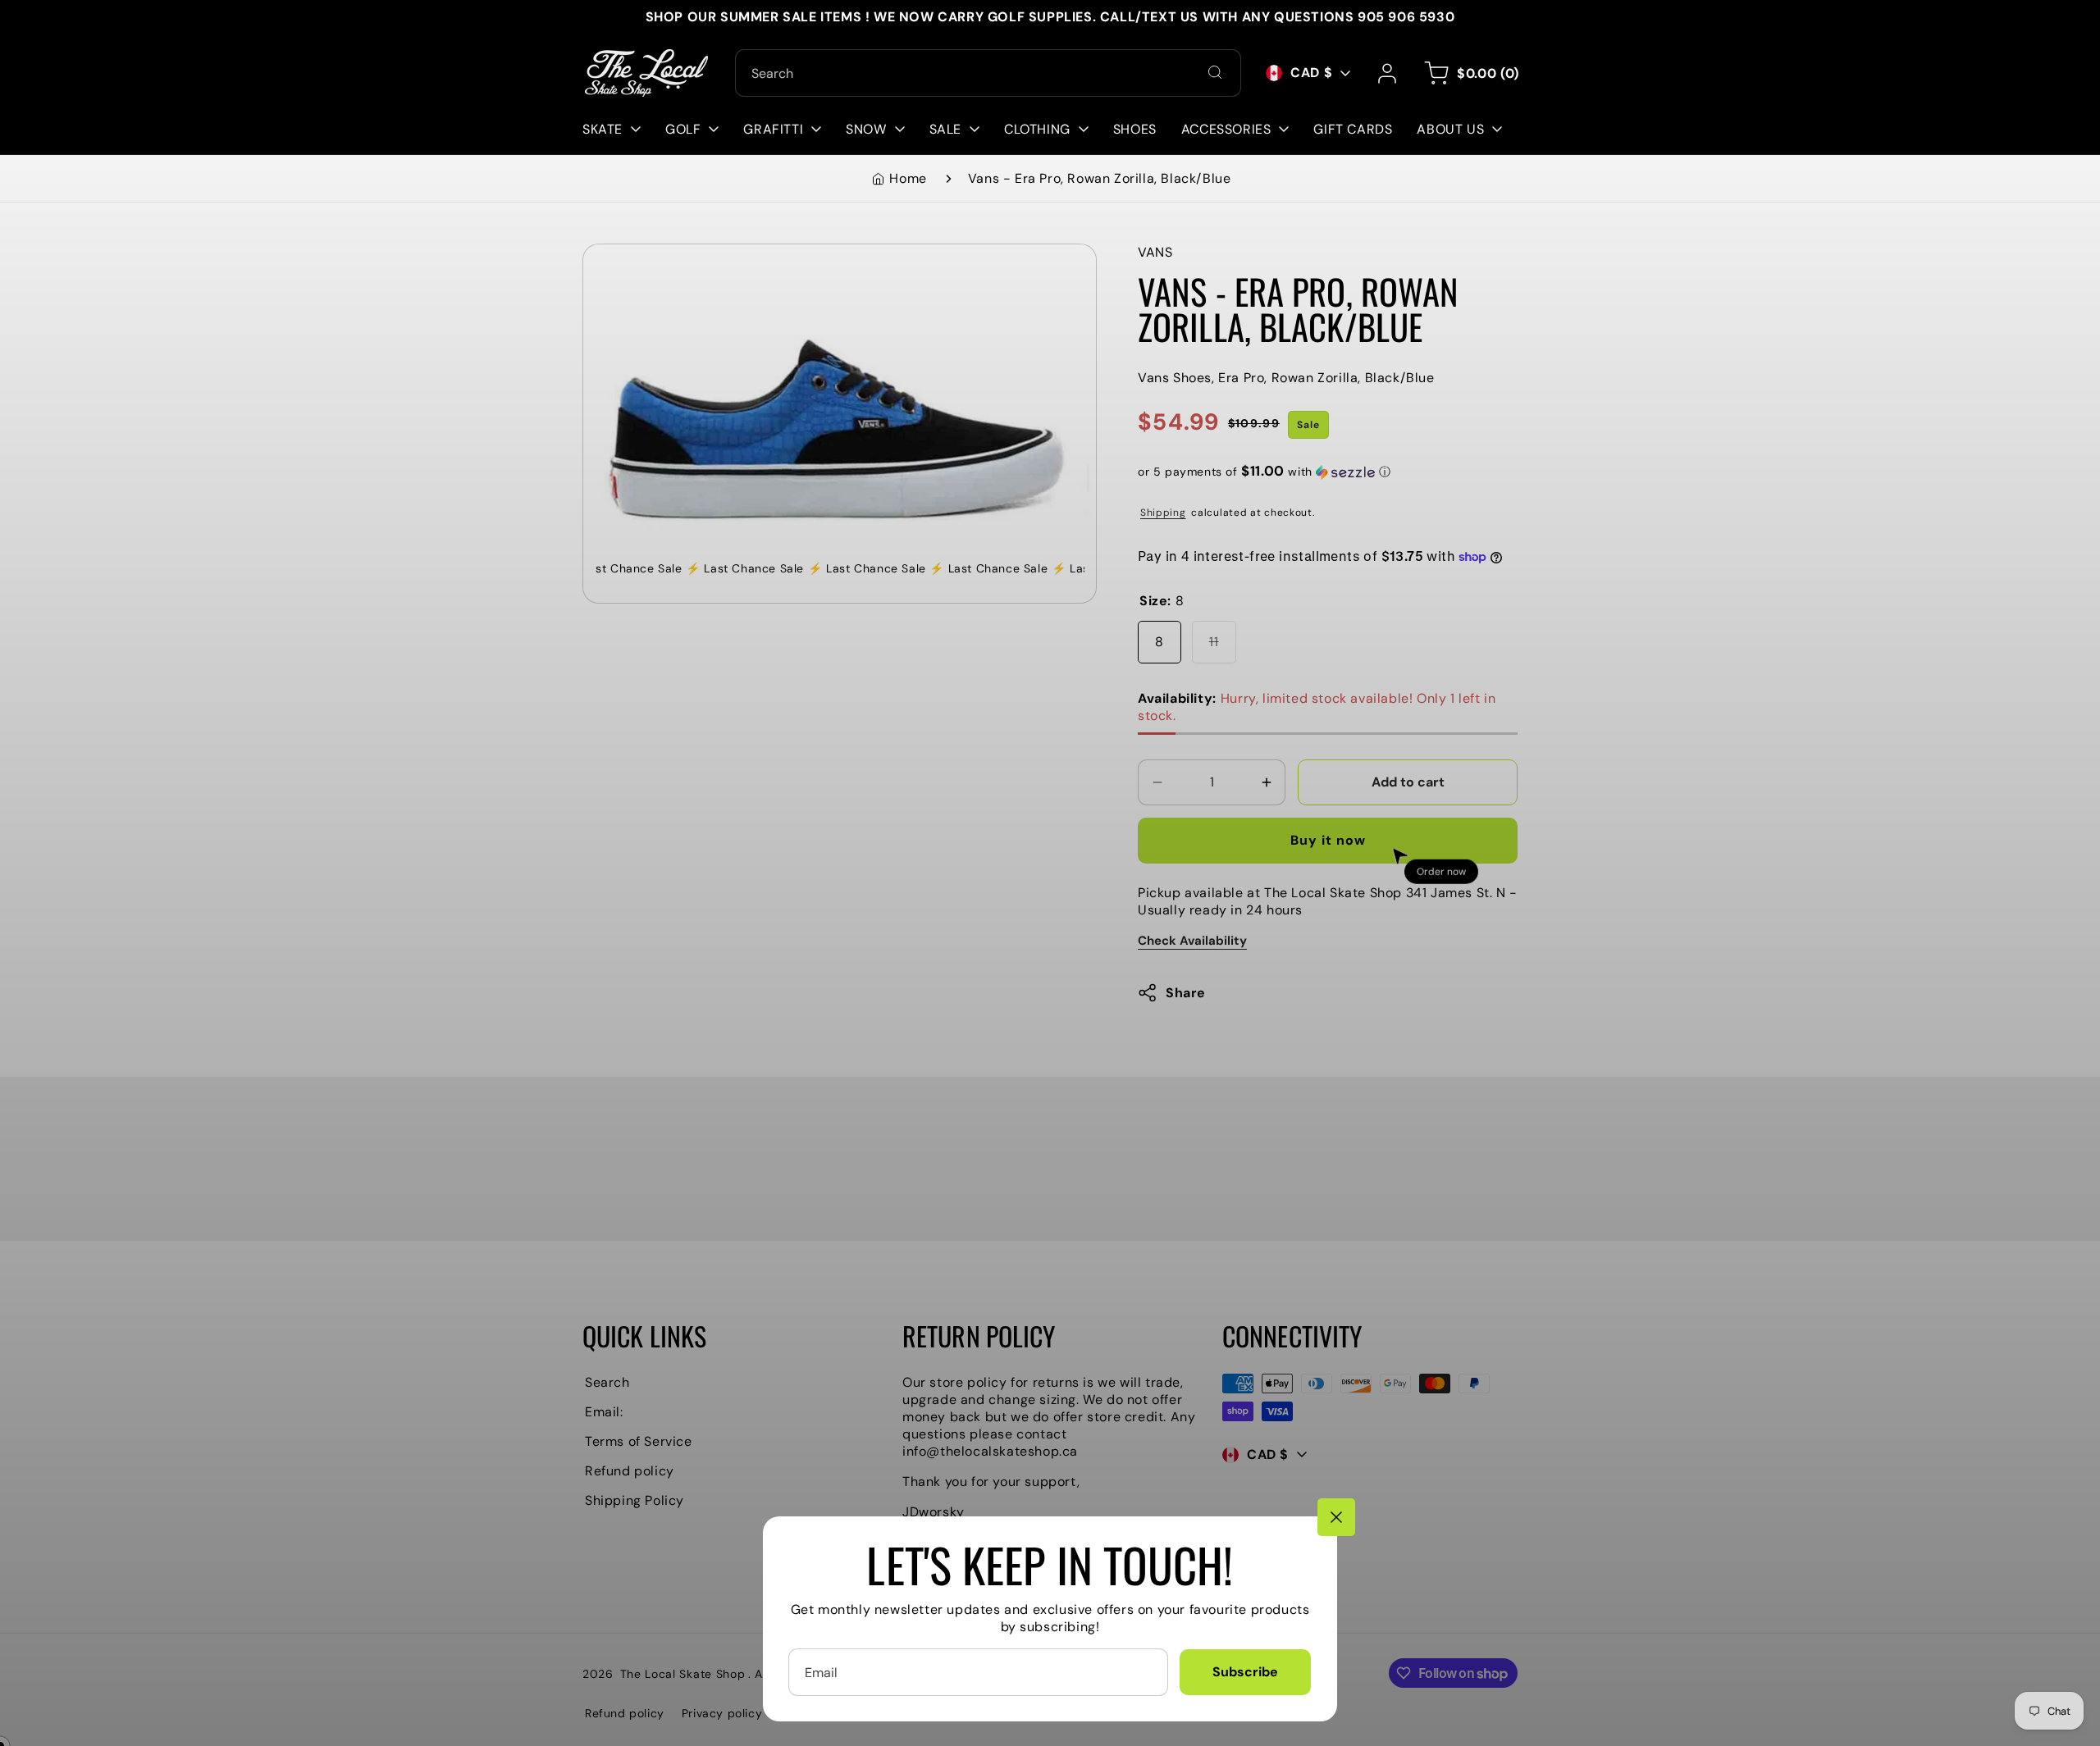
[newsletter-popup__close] (1336, 1517)
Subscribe (1245, 1672)
